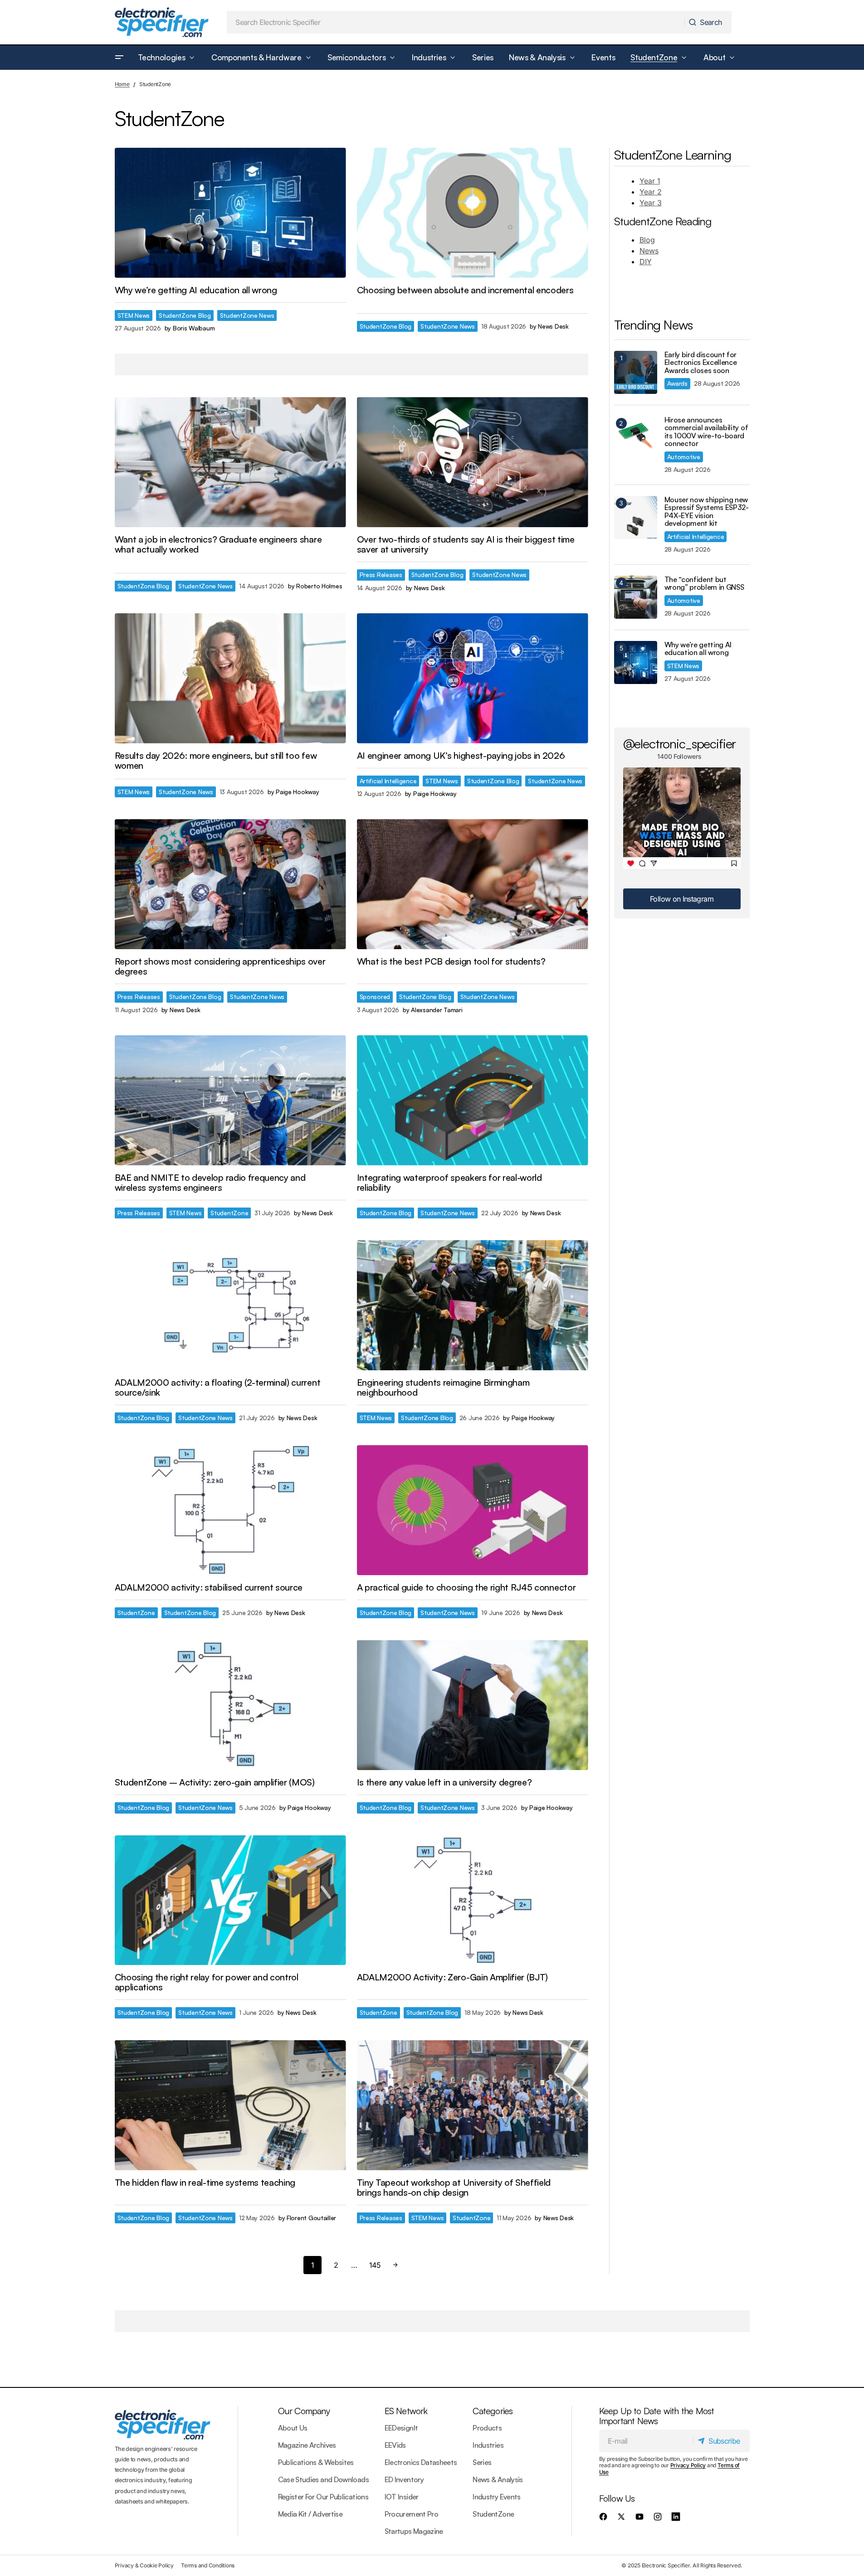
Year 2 (651, 192)
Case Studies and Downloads (323, 2479)
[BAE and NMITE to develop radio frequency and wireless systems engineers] (230, 1100)
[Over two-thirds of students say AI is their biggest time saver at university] (473, 462)
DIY (646, 262)
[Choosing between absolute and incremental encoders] (473, 213)
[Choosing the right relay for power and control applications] (230, 1900)
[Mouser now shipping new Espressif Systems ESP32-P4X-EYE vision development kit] (636, 517)
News (649, 251)
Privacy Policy (688, 2465)
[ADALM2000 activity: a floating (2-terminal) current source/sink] (230, 1305)
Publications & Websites (316, 2462)
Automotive (684, 457)
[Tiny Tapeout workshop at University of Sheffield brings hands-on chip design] (473, 2105)
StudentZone (229, 1213)
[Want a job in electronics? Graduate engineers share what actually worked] (230, 462)
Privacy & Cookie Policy (144, 2565)
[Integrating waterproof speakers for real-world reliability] (473, 1100)
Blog (647, 240)
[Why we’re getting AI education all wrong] (230, 213)
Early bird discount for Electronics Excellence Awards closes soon (701, 363)
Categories (493, 2411)
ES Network (406, 2411)
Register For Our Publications (323, 2497)
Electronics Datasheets (421, 2462)
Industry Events (496, 2497)
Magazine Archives (307, 2445)
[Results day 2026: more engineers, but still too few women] (230, 678)
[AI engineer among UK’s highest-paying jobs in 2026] (473, 678)
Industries (488, 2445)
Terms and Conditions (208, 2565)
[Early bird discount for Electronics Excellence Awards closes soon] (636, 372)
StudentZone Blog (185, 315)
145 (375, 2265)
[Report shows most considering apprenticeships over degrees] (230, 884)
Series (482, 2462)
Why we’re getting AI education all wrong (698, 649)
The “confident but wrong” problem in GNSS (704, 584)
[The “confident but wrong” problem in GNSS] (636, 597)
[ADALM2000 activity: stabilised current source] (230, 1510)
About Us (293, 2428)
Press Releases (381, 575)
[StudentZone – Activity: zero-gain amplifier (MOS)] (230, 1705)
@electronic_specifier (680, 743)
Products (487, 2428)
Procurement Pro (411, 2514)
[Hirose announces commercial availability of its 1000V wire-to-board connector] (636, 438)
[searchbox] (456, 22)
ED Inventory (404, 2479)
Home (122, 84)
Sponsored (375, 997)
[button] (119, 58)
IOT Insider (402, 2497)
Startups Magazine (414, 2531)
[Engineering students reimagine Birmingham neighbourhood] (473, 1305)
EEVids (395, 2445)
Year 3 (651, 203)
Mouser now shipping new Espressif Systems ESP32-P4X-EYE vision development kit (707, 512)
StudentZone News (247, 315)
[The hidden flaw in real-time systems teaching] (230, 2105)
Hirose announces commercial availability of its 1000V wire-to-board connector (706, 432)
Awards (677, 383)
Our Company (304, 2411)
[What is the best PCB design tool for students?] (473, 884)
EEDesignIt (401, 2428)
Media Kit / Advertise (310, 2514)
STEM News (134, 315)
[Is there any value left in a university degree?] (473, 1705)
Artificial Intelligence (388, 781)
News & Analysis (498, 2479)
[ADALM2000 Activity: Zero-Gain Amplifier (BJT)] (473, 1900)
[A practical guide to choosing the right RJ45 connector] (473, 1510)
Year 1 (650, 181)
